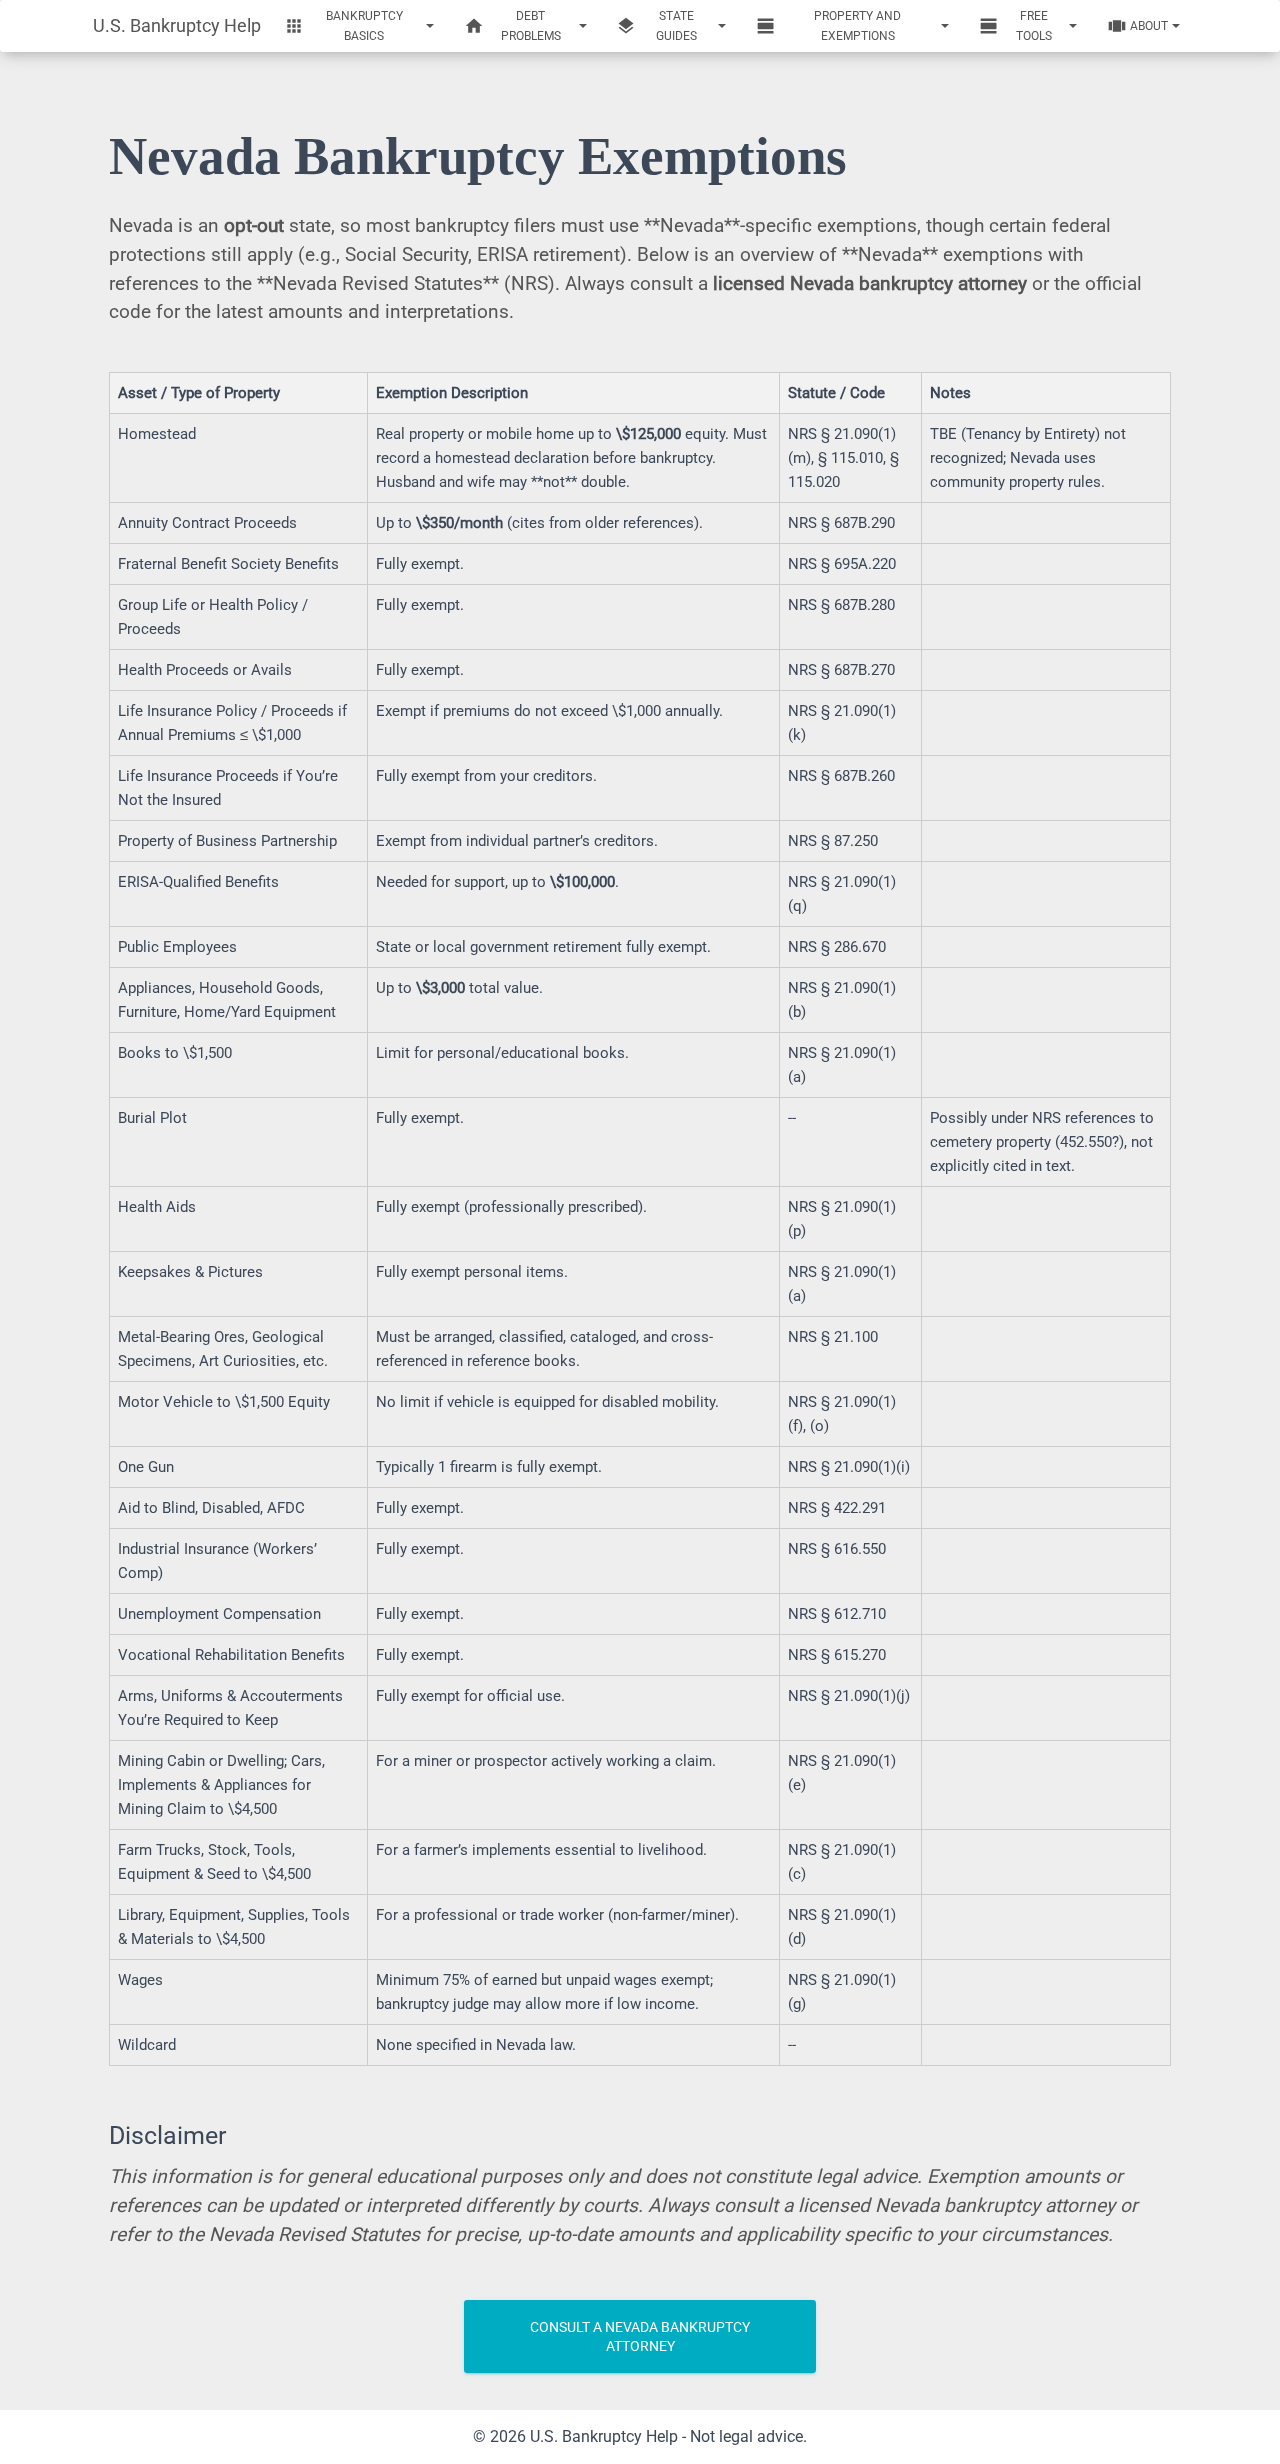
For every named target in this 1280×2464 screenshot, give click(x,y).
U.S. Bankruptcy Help (177, 25)
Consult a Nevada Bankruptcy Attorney (640, 2336)
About (1149, 26)
